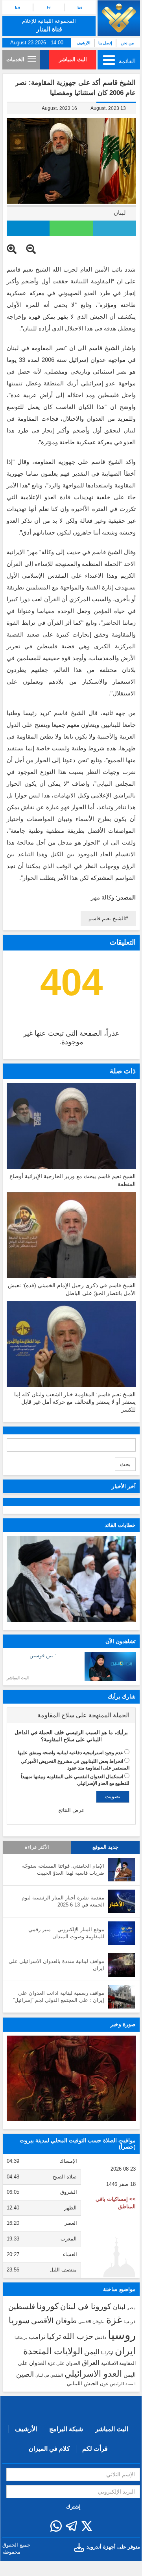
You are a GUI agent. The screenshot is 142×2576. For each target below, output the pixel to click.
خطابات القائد (120, 1525)
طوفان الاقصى (91, 2322)
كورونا (48, 2306)
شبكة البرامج (66, 2429)
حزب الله (78, 2336)
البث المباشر (73, 59)
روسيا (122, 2335)
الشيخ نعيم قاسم (107, 919)
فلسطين (22, 2307)
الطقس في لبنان (49, 2375)
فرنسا (130, 2322)
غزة (114, 2320)
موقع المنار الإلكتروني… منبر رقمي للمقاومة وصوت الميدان (66, 1933)
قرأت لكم (95, 2449)
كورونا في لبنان (86, 2306)
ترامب (37, 2337)
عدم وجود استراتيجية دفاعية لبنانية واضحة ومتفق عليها (70, 1753)
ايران (125, 2351)
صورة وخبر (123, 2024)
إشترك (73, 2507)
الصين (25, 2374)
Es (80, 7)
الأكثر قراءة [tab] (37, 1847)
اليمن (92, 2352)
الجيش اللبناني (83, 2384)
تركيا (54, 2336)
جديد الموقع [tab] (105, 1847)
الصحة (131, 2384)
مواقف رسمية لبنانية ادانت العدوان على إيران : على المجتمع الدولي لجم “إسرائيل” (59, 1997)
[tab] (71, 1715)
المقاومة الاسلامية (118, 2363)
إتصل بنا (105, 43)
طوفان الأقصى (54, 2321)
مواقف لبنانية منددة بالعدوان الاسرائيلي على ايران (56, 1965)
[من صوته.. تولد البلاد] (71, 2079)
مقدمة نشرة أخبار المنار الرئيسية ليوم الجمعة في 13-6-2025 (63, 1901)
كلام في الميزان (49, 2449)
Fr (49, 7)
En (18, 7)
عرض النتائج (71, 1810)
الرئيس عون (112, 2384)
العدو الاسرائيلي (93, 2374)
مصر (131, 2308)
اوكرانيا (107, 2353)
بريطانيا (21, 2338)
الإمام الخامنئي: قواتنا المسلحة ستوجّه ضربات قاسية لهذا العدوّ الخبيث (63, 1870)
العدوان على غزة (64, 2363)
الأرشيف (84, 43)
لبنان (120, 213)
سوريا (19, 2320)
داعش (101, 2337)
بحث (125, 1464)
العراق (91, 2363)
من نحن (127, 43)
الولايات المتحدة (53, 2351)
